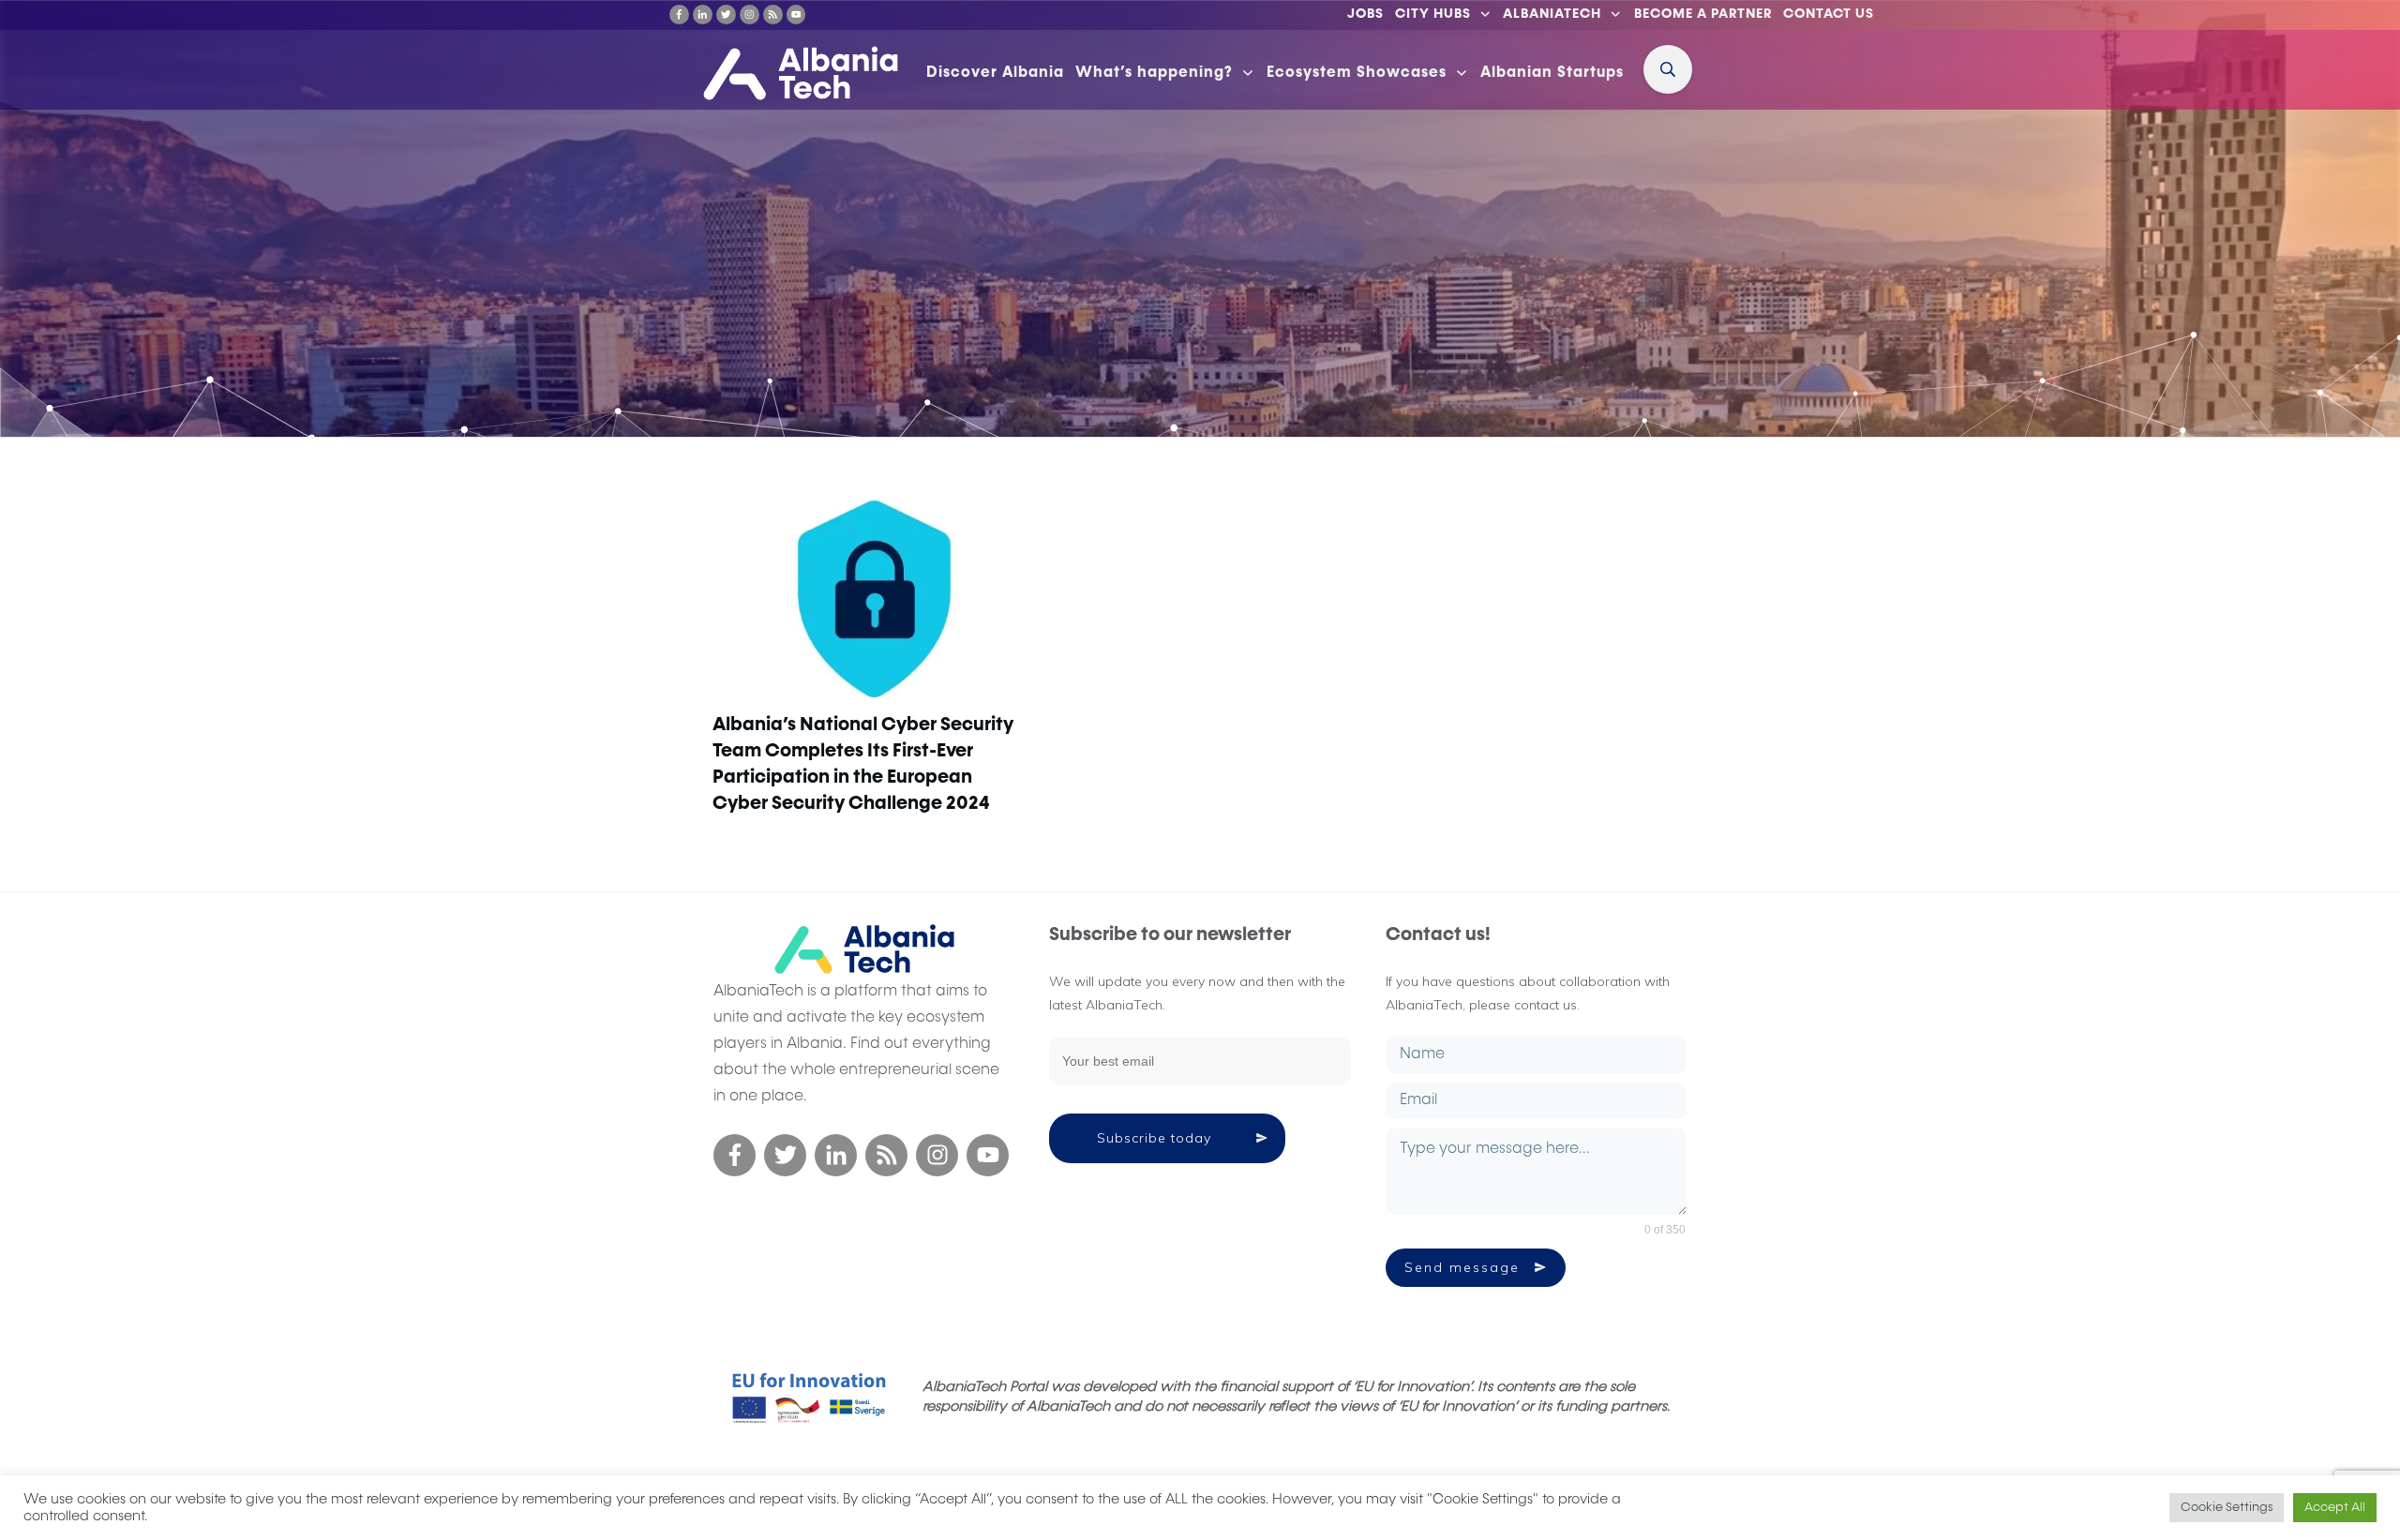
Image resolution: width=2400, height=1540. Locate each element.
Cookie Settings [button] (2227, 1508)
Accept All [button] (2335, 1508)
